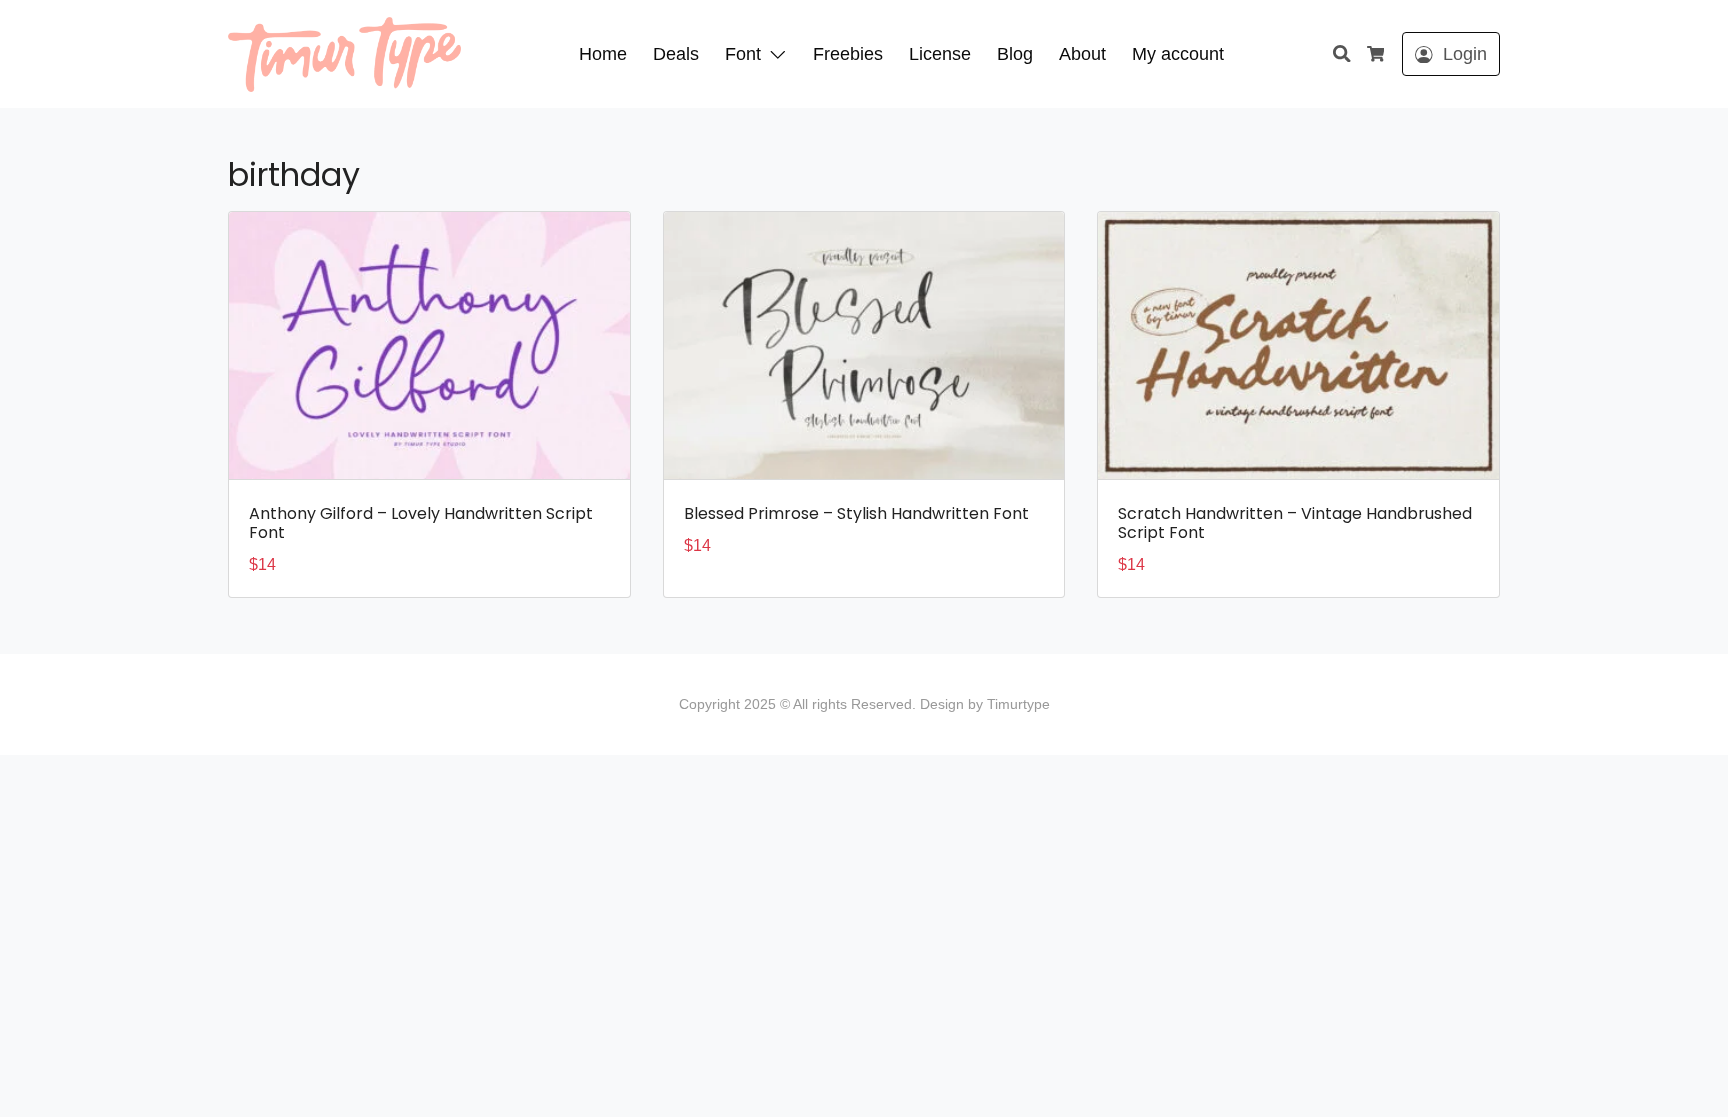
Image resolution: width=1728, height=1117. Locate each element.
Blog (1015, 54)
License (940, 54)
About (1082, 54)
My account (1178, 54)
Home (603, 54)
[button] (782, 54)
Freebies (848, 54)
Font (743, 54)
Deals (676, 54)
